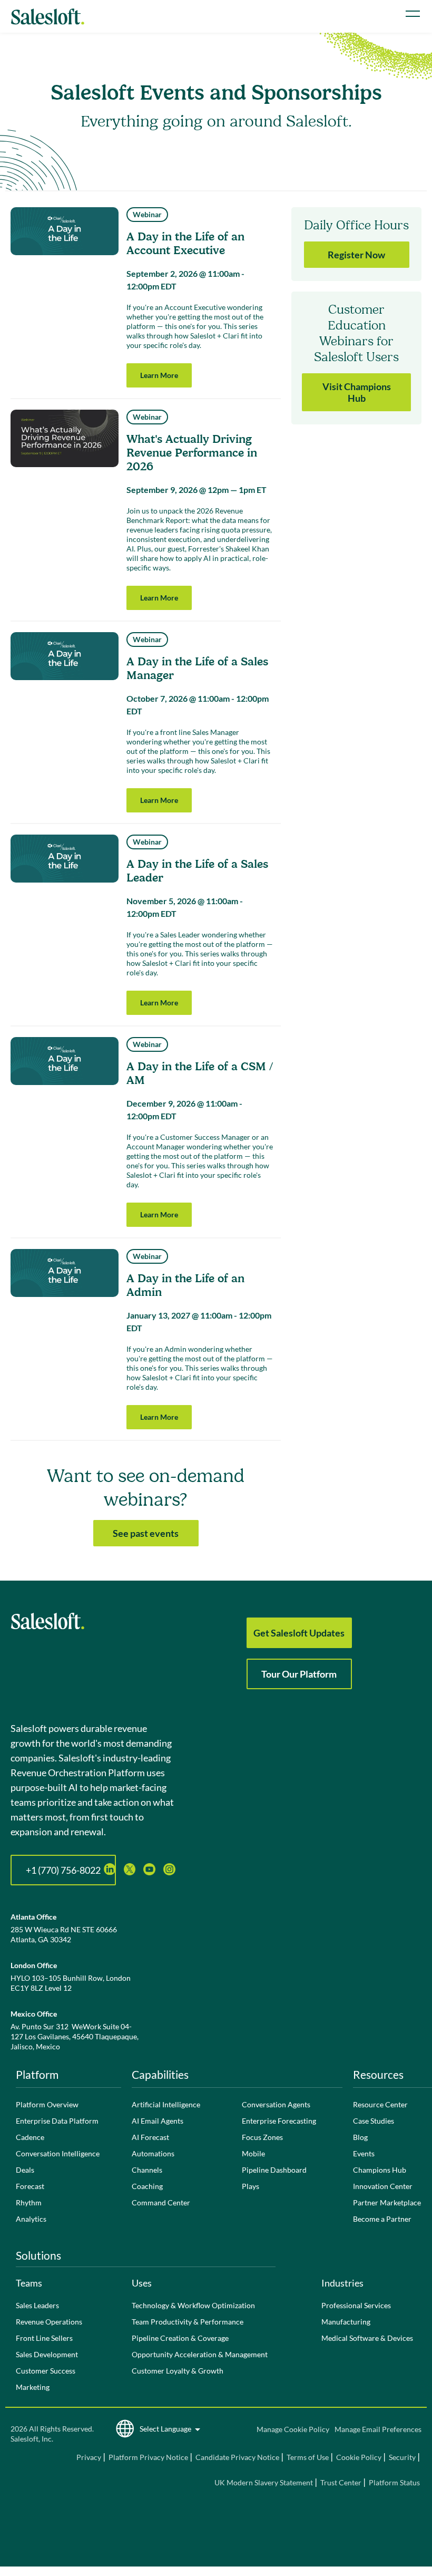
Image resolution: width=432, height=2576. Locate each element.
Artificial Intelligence (166, 2104)
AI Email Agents (158, 2121)
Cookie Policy (359, 2457)
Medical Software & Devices (367, 2338)
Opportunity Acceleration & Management (200, 2354)
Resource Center (380, 2104)
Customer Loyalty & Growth (178, 2371)
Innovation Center (383, 2186)
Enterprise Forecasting (279, 2121)
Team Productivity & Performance (188, 2322)
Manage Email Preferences (378, 2429)
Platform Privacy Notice (148, 2457)
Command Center (161, 2202)
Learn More (159, 375)
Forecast (30, 2186)
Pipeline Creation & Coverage (180, 2338)
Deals (25, 2170)
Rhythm (29, 2202)
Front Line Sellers (44, 2338)
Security (402, 2457)
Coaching (147, 2186)
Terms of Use (308, 2457)
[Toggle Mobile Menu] (413, 14)
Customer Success (46, 2371)
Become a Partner (382, 2219)
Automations (153, 2153)
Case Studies (374, 2121)
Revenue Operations (49, 2322)
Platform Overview (47, 2104)
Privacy (90, 2457)
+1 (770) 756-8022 (63, 1870)
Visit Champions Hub (357, 392)
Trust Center (341, 2482)
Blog (360, 2137)
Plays (251, 2186)
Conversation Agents (276, 2104)
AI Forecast (150, 2137)
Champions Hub (380, 2170)
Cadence (30, 2137)
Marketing (33, 2387)
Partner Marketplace (387, 2202)
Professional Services (356, 2305)
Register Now (356, 255)
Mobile (253, 2153)
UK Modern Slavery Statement (264, 2482)
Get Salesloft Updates (299, 1633)
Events (364, 2153)
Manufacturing (346, 2322)
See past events (146, 1533)
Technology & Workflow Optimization (193, 2305)
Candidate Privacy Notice (237, 2457)
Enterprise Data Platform (57, 2121)
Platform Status (394, 2482)
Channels (147, 2170)
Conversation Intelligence (58, 2153)
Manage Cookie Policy (293, 2429)
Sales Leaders (37, 2305)
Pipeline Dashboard (274, 2170)
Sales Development (47, 2354)
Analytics (31, 2219)
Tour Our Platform (299, 1674)
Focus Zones (262, 2137)
